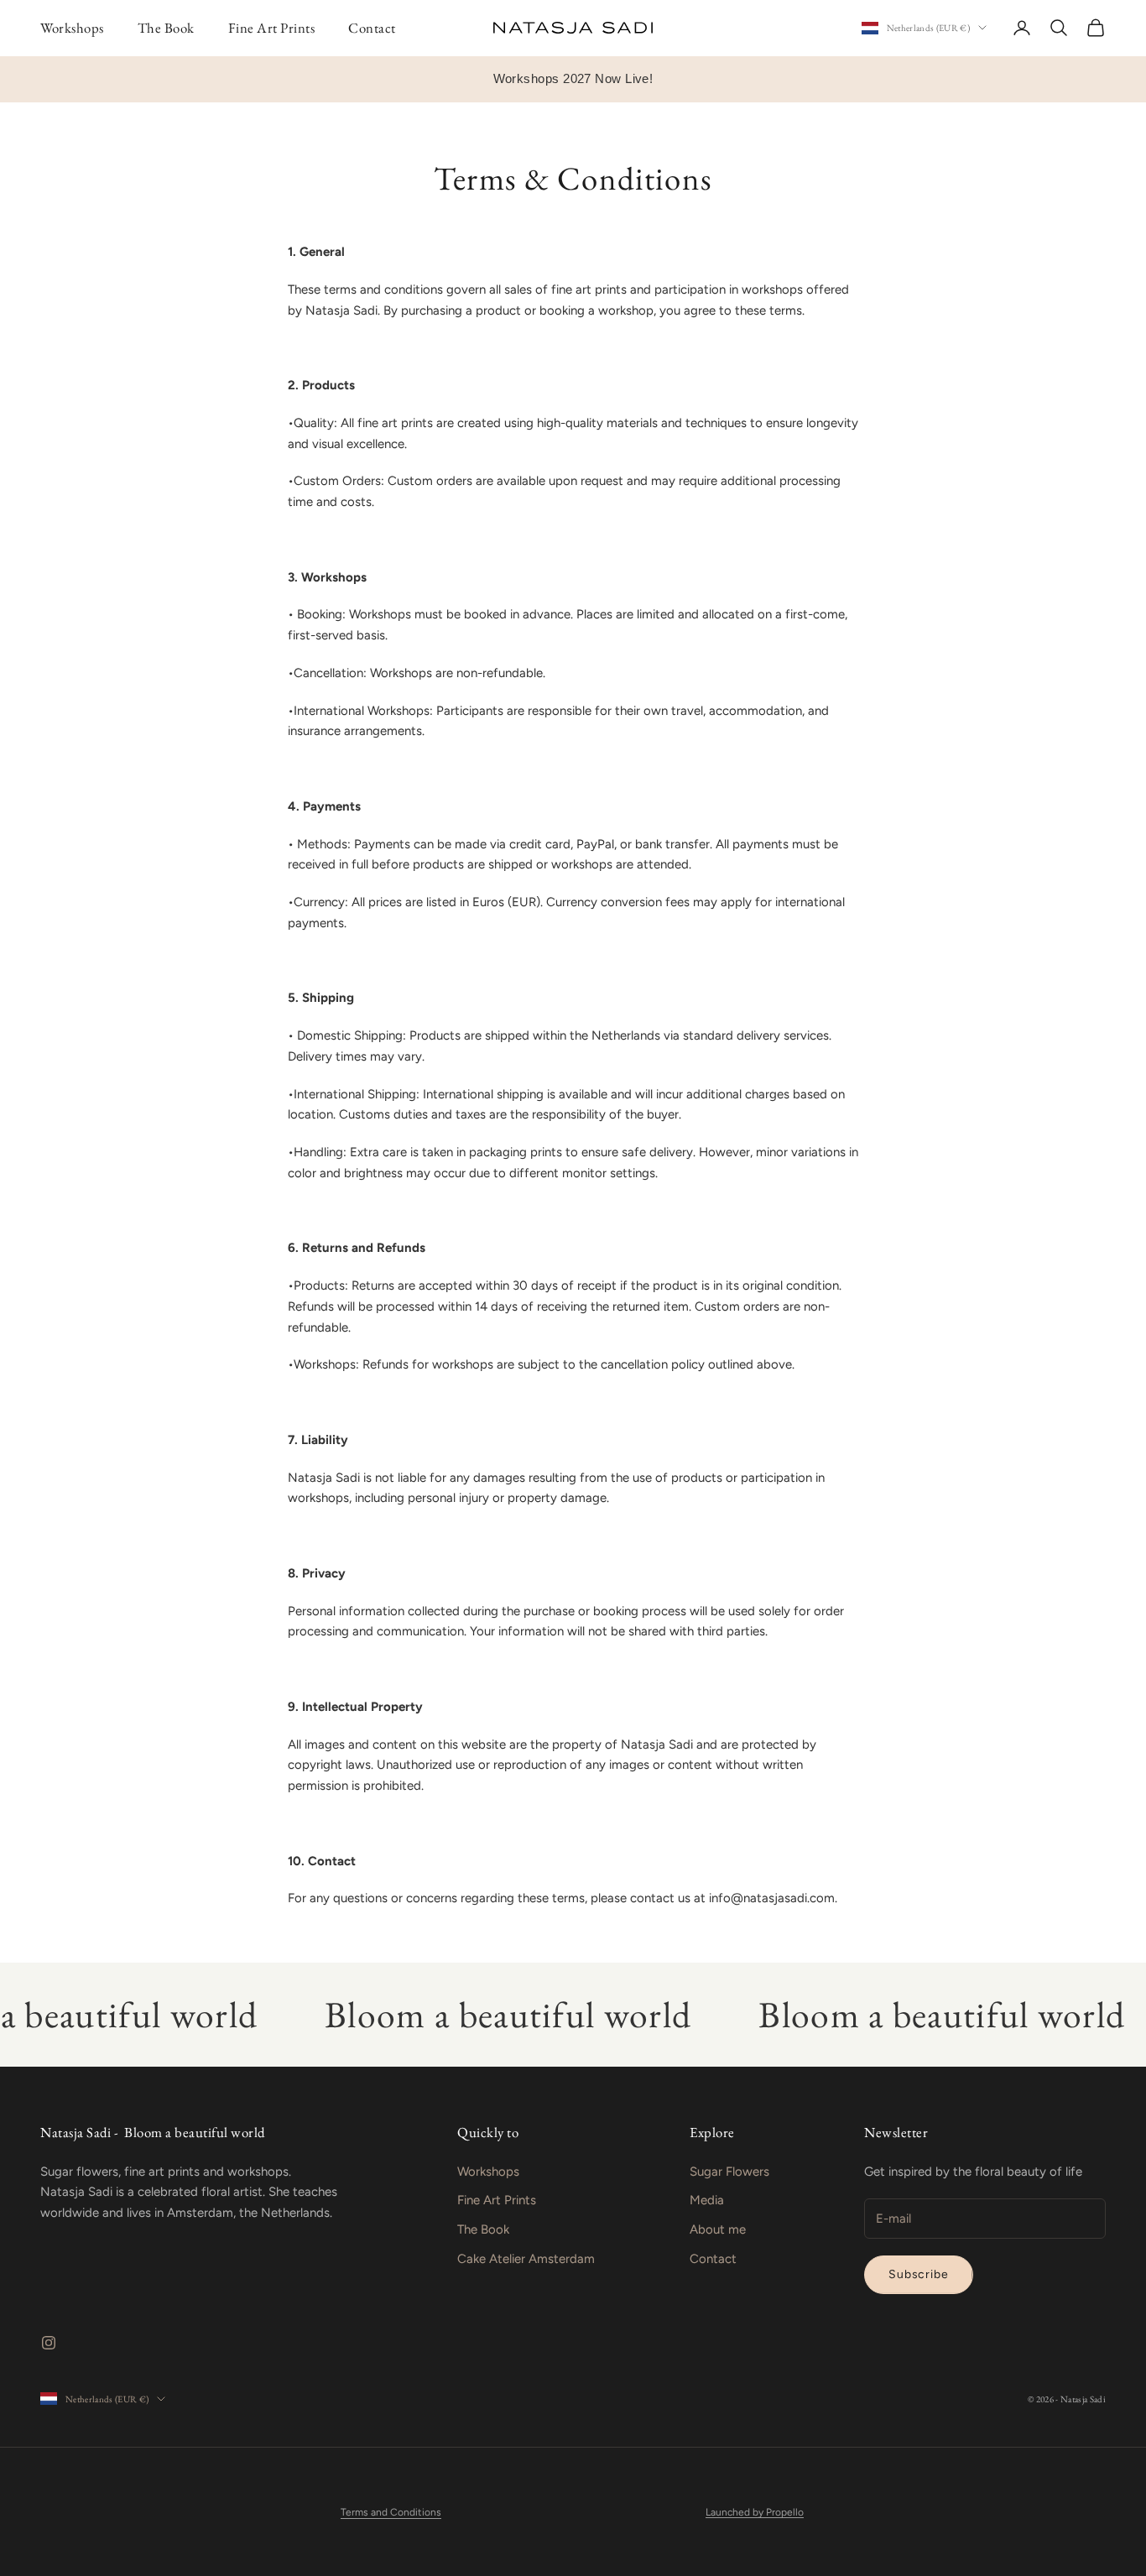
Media (707, 2200)
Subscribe (919, 2274)
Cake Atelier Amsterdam (526, 2259)
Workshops (72, 28)
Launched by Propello (755, 2512)
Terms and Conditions (391, 2512)
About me (718, 2229)
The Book (166, 28)
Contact (372, 28)
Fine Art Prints (272, 28)
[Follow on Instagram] (49, 2343)
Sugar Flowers (729, 2172)
